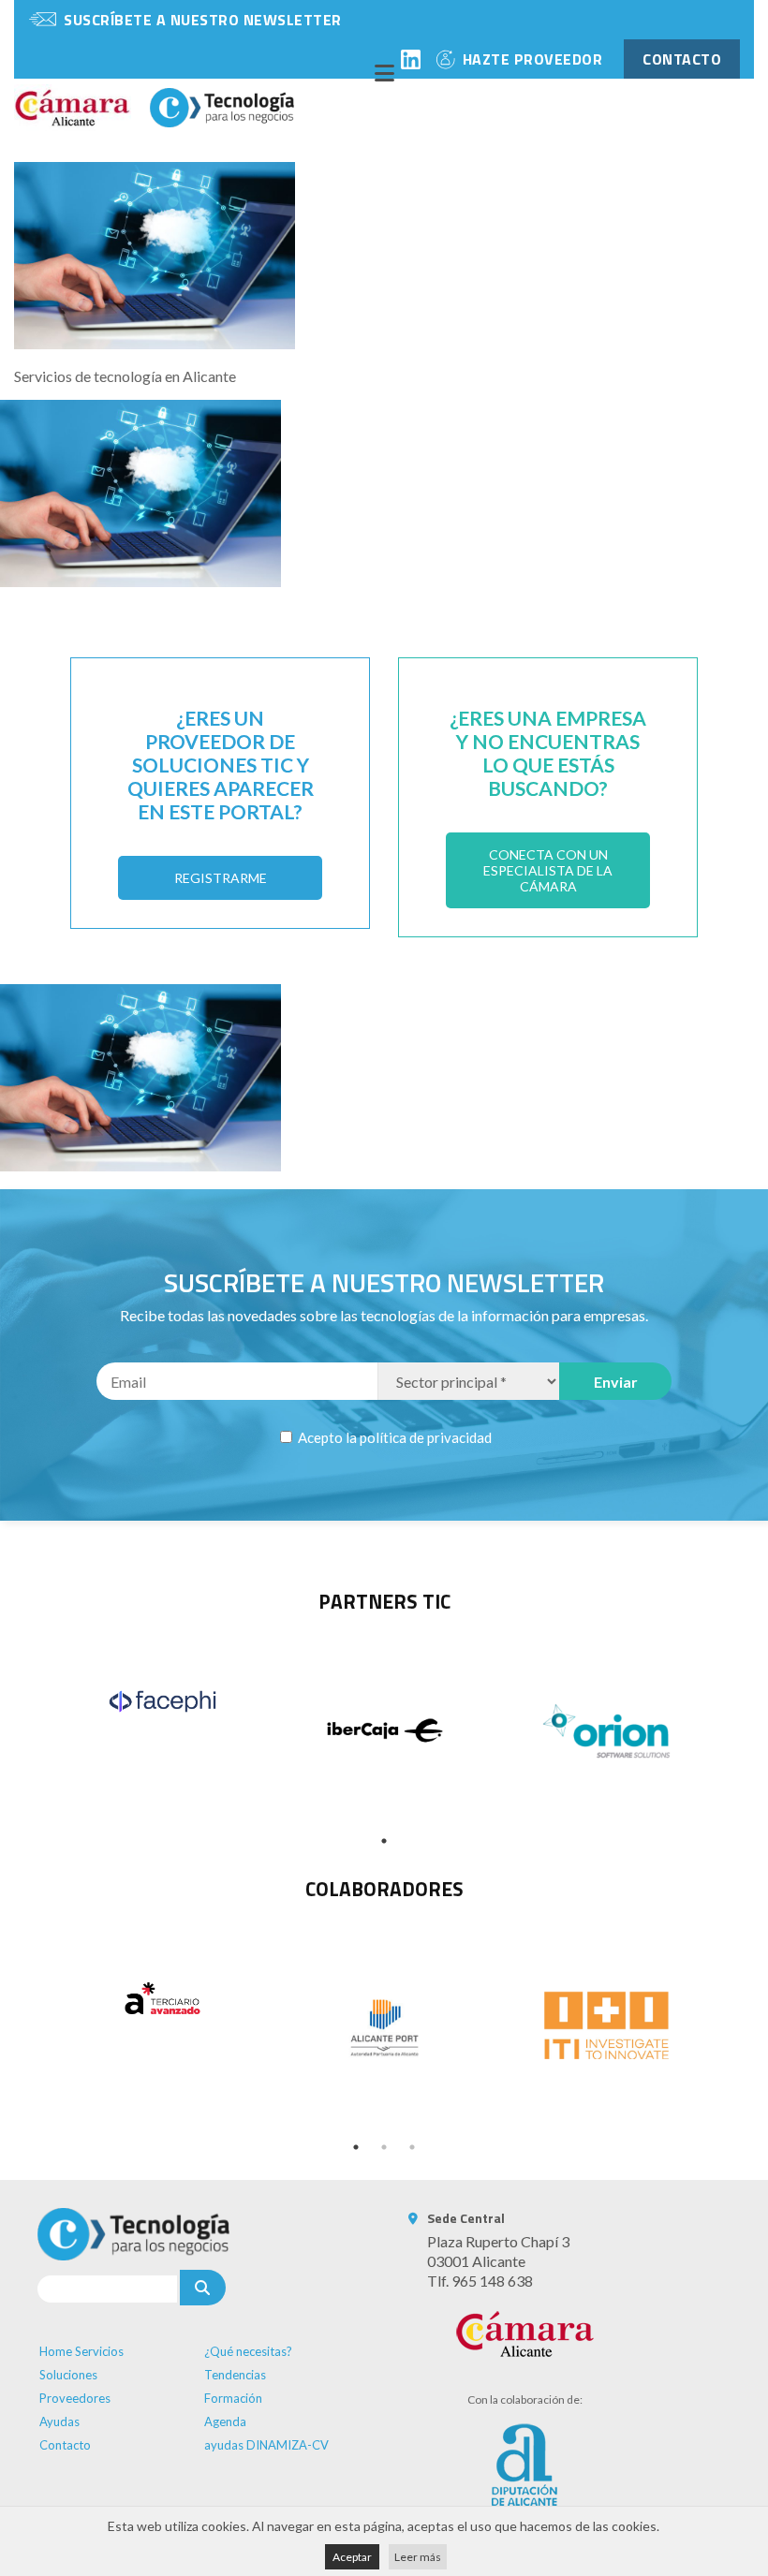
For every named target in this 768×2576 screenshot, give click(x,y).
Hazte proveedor (533, 59)
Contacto (65, 2445)
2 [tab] (384, 2147)
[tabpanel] (162, 1701)
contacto (682, 59)
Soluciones (68, 2375)
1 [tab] (384, 1841)
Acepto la (393, 1437)
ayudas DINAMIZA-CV (266, 2445)
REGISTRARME (221, 878)
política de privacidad (426, 1437)
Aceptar (352, 2557)
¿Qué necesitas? (248, 2351)
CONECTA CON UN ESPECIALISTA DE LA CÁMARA (548, 870)
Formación (233, 2398)
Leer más (418, 2557)
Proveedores (75, 2398)
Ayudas (59, 2421)
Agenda (225, 2421)
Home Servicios (81, 2351)
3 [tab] (412, 2147)
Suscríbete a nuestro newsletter (203, 20)
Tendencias (235, 2375)
